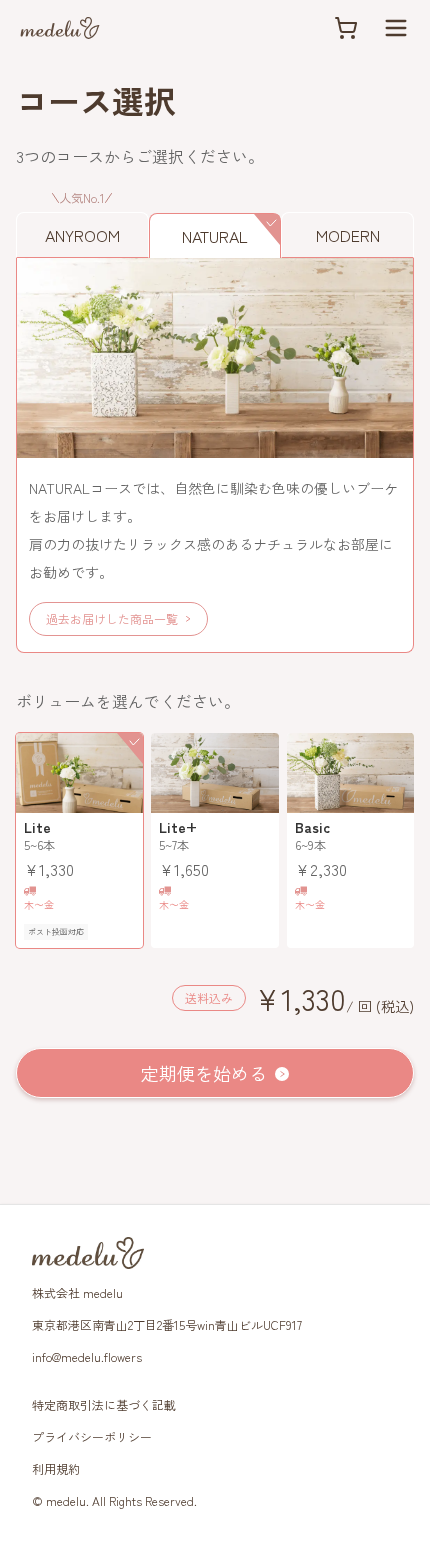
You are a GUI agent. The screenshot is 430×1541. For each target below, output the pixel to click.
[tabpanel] (215, 455)
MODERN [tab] (348, 235)
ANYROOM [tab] (82, 235)
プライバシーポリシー (92, 1436)
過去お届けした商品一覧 (112, 618)
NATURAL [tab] (215, 236)
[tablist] (215, 224)
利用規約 (56, 1468)
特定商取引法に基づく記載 (104, 1404)
